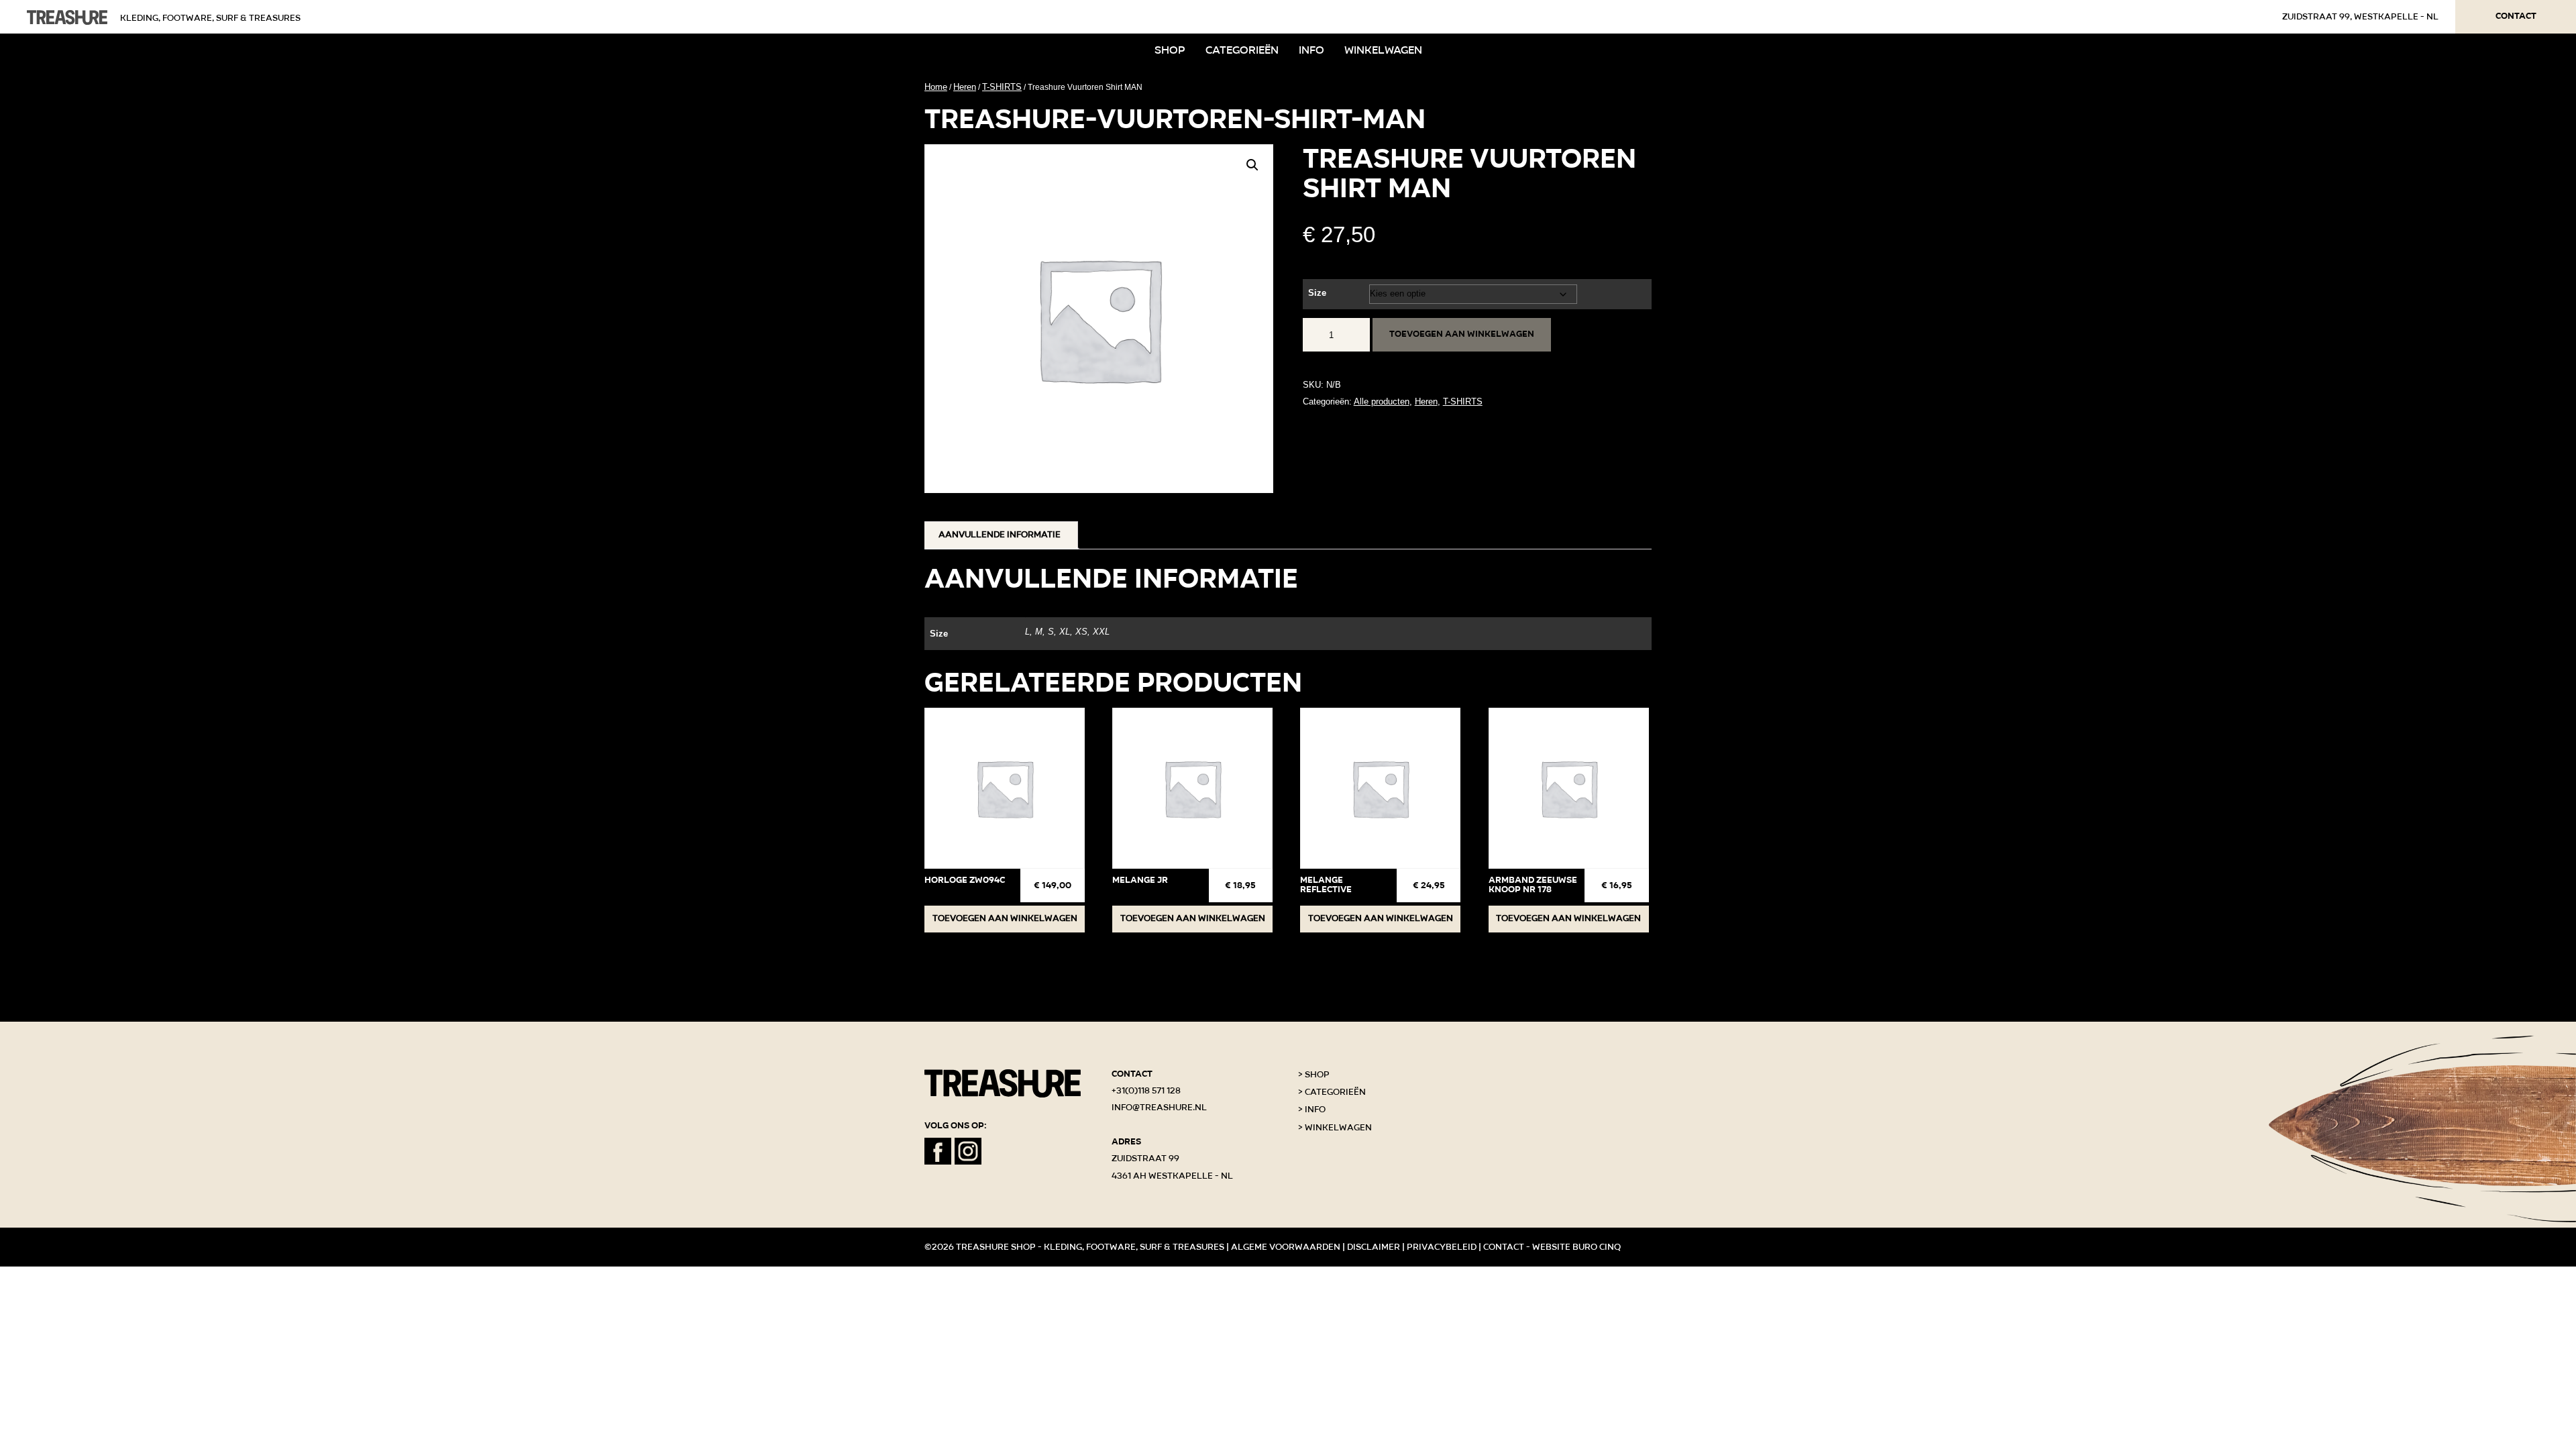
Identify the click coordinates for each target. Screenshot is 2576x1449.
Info (1311, 50)
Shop (1170, 50)
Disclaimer (1374, 1247)
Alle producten (1382, 401)
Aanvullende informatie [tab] (1000, 535)
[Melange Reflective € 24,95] (1380, 788)
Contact (2516, 16)
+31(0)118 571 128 (1146, 1091)
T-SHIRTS (1002, 87)
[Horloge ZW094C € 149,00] (1005, 788)
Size (1317, 293)
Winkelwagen (1383, 50)
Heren (965, 87)
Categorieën (1242, 50)
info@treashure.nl (1159, 1108)
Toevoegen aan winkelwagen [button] (1005, 918)
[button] (1252, 165)
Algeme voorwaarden (1286, 1247)
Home (936, 87)
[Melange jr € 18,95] (1192, 788)
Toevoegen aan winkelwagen (1462, 334)
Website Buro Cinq (1576, 1247)
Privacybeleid (1442, 1247)
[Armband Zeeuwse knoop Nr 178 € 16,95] (1569, 788)
